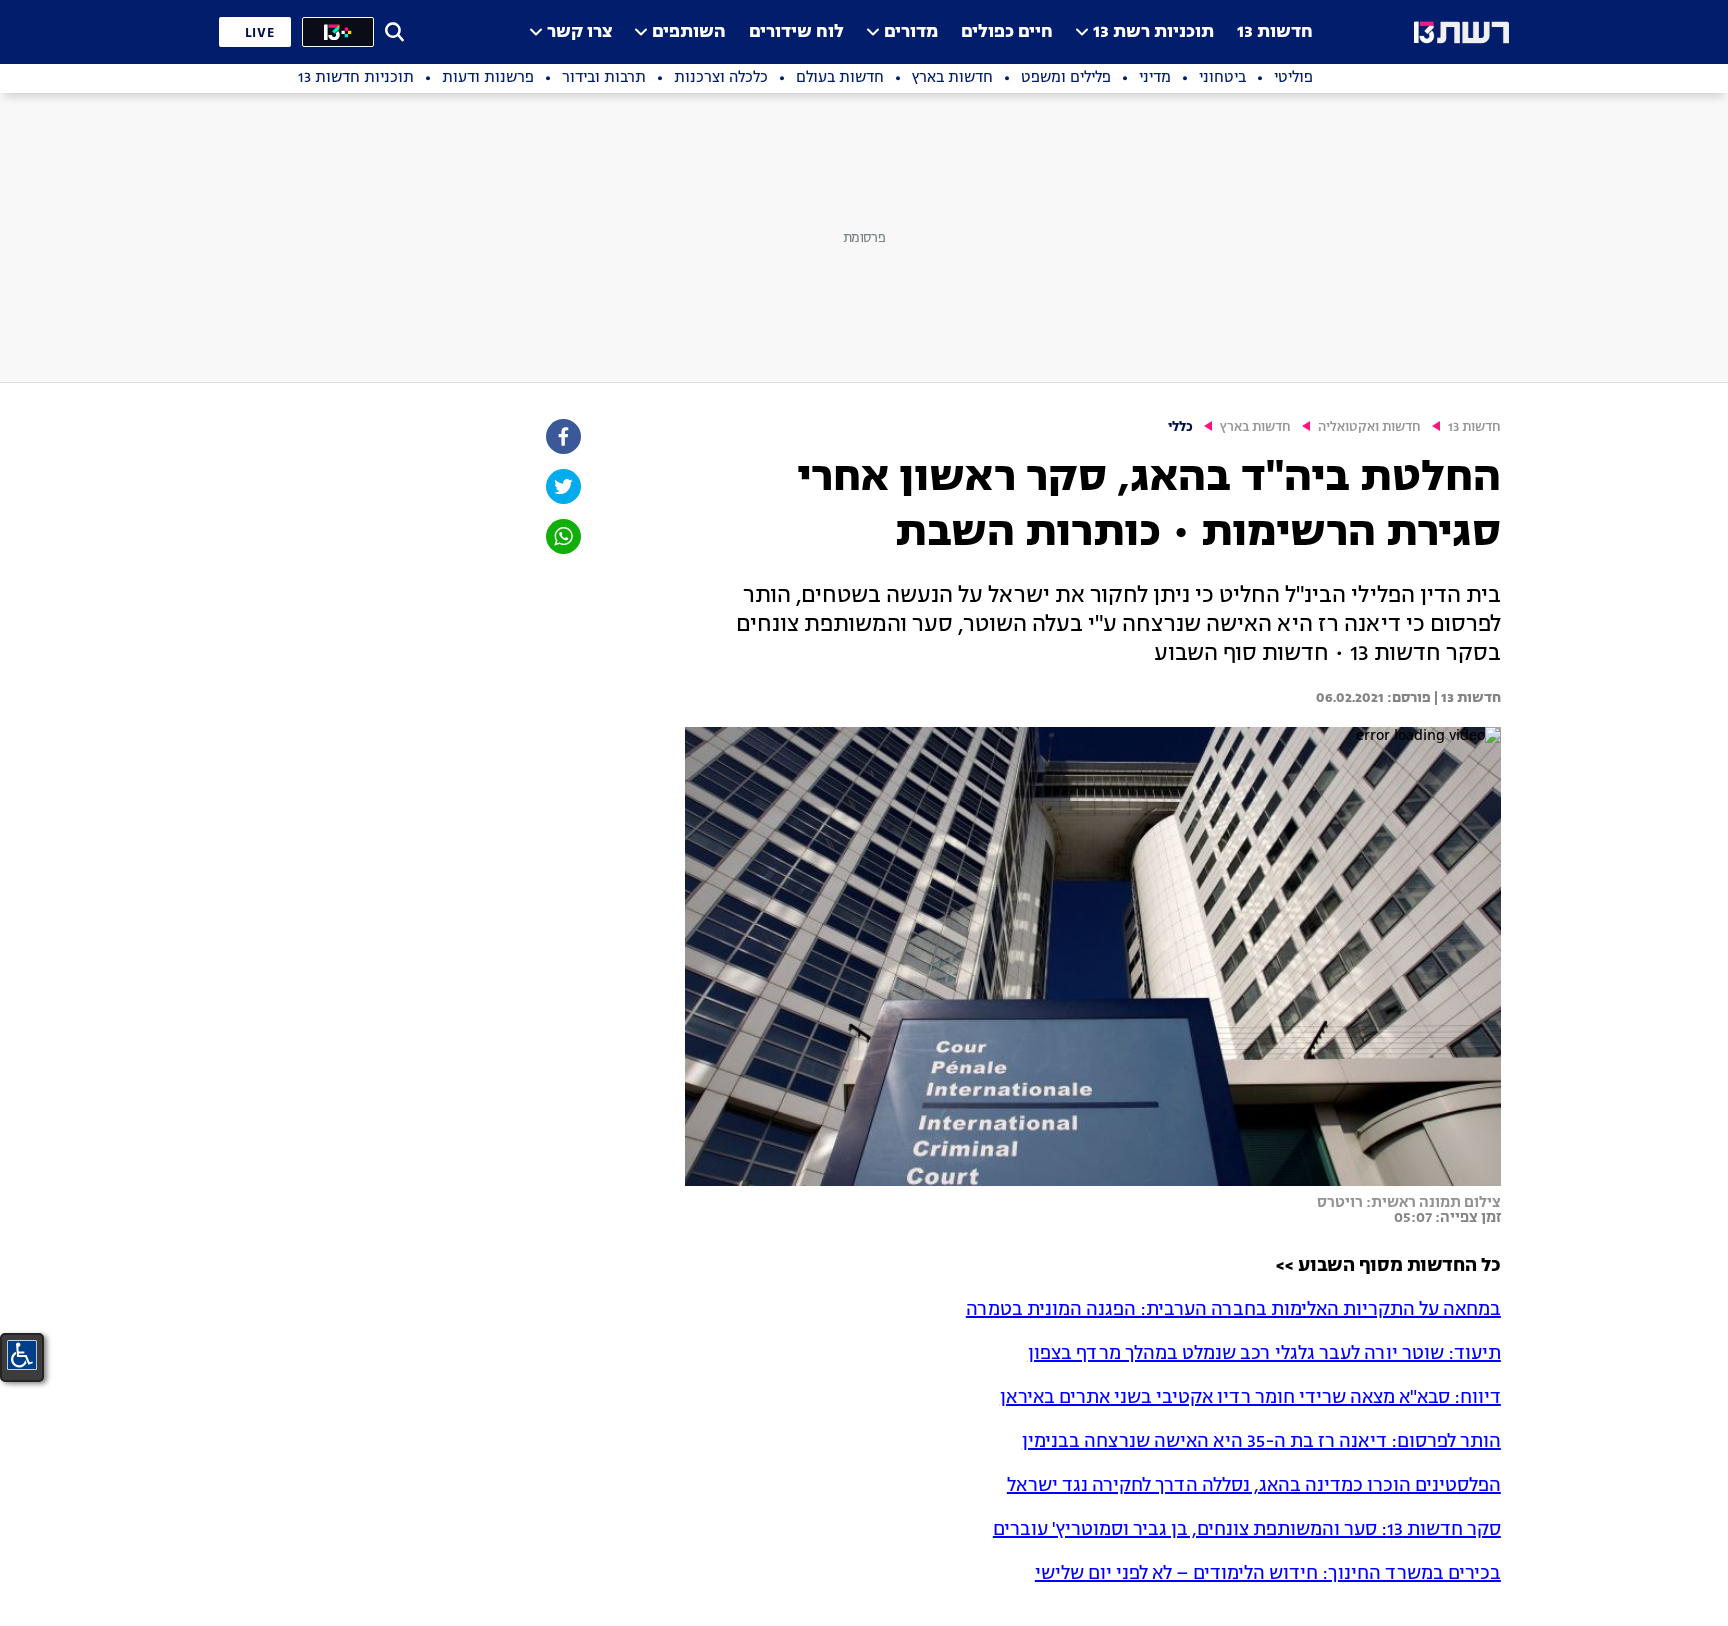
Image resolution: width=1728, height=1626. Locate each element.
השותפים (689, 32)
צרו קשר (579, 32)
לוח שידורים (796, 32)
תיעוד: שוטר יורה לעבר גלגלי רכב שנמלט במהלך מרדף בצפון (1264, 1354)
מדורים (911, 32)
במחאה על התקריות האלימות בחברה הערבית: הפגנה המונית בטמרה (1233, 1310)
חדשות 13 (1275, 32)
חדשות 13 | (1466, 698)
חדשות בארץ (1255, 427)
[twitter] (562, 486)
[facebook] (562, 436)
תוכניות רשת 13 (1153, 32)
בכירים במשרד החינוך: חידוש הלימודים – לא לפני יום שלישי (1268, 1574)
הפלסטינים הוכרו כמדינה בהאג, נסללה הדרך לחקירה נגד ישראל (1254, 1486)
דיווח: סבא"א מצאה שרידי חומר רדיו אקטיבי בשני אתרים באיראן (1250, 1398)
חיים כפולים (1007, 32)
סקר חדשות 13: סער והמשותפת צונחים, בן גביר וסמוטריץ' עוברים (1247, 1530)
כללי (1180, 427)
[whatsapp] (562, 536)
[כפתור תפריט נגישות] (22, 1355)
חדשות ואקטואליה (1369, 427)
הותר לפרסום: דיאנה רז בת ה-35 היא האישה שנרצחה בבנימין (1261, 1442)
